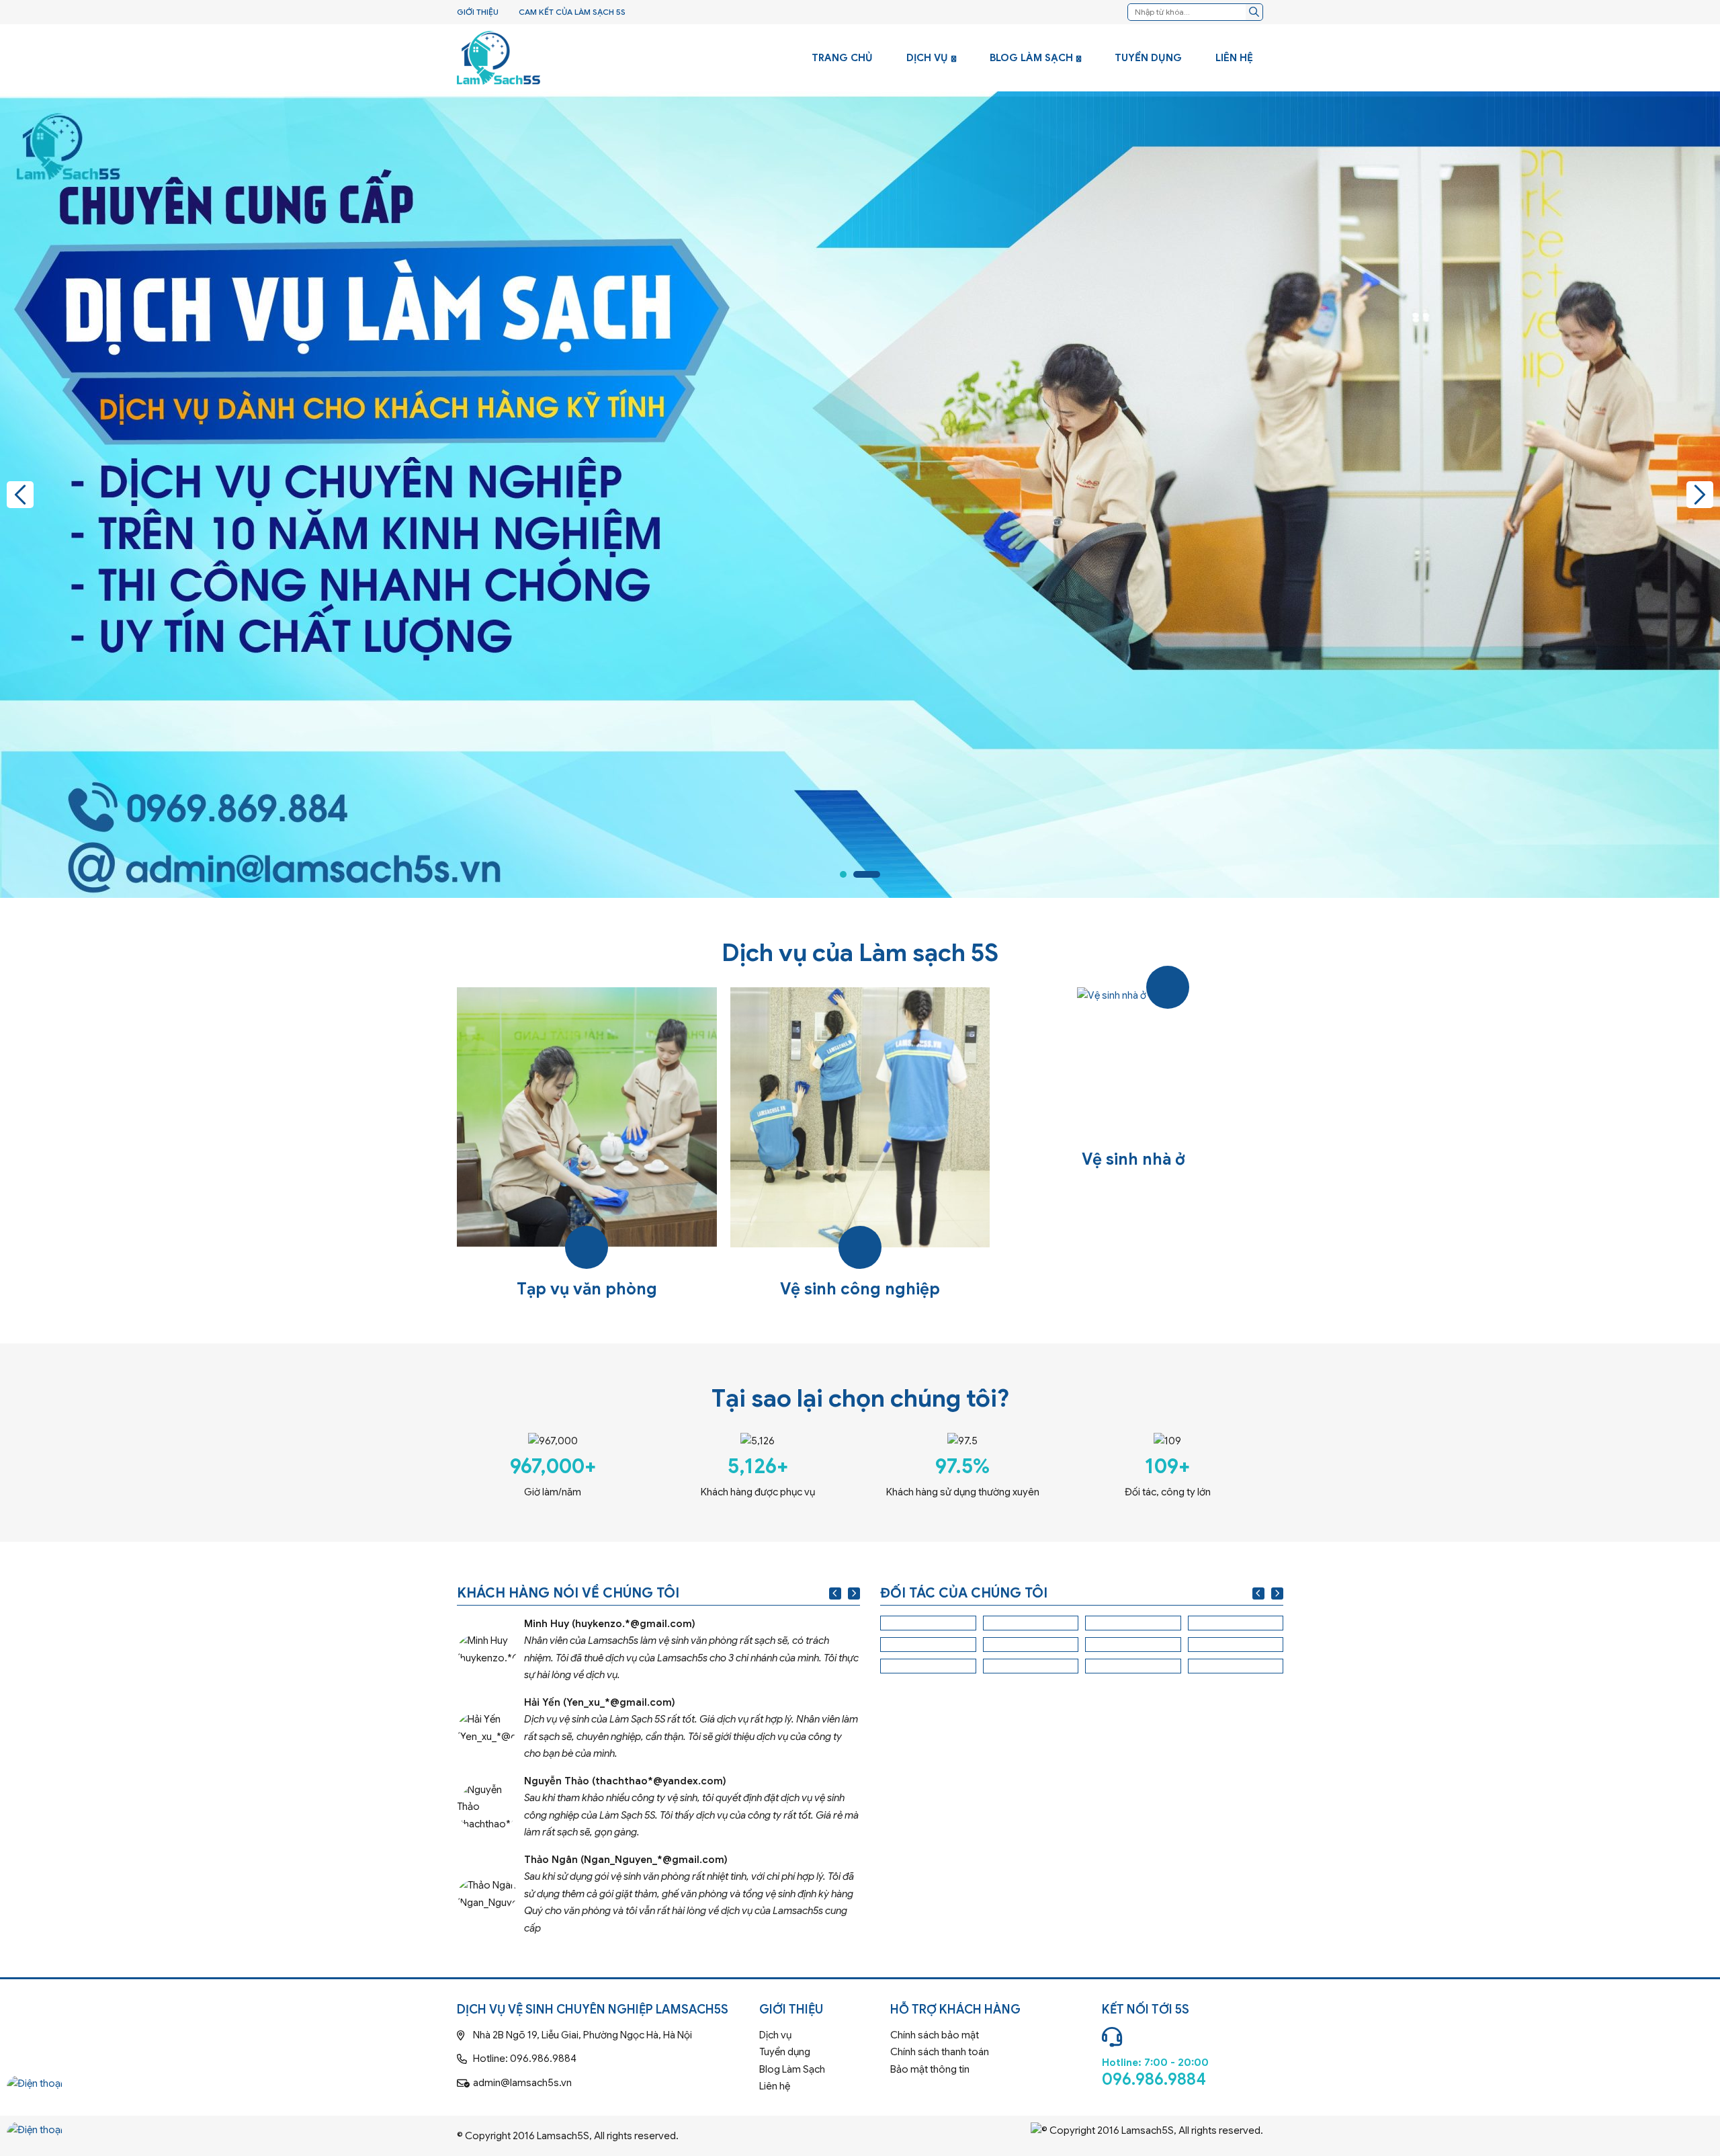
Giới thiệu (478, 12)
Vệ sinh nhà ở (1133, 1145)
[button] (20, 495)
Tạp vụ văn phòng (587, 1145)
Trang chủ (842, 58)
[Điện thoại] (35, 2096)
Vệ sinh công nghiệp (860, 1145)
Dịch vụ (927, 58)
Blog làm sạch (1031, 58)
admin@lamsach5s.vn (603, 2083)
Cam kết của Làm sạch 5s (572, 12)
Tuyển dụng (1148, 58)
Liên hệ (1234, 58)
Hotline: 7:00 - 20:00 (1182, 2054)
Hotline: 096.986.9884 (603, 2059)
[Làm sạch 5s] (499, 58)
